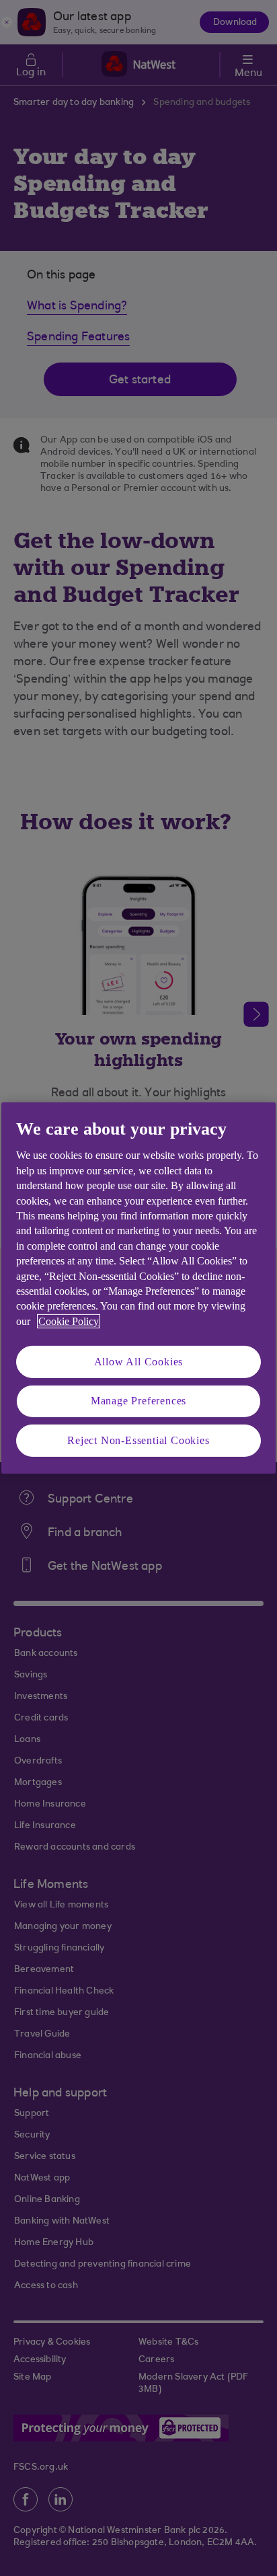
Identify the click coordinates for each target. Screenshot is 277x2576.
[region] (138, 1288)
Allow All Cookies (139, 1362)
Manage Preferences (138, 1401)
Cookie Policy (69, 1321)
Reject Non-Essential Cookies (138, 1440)
